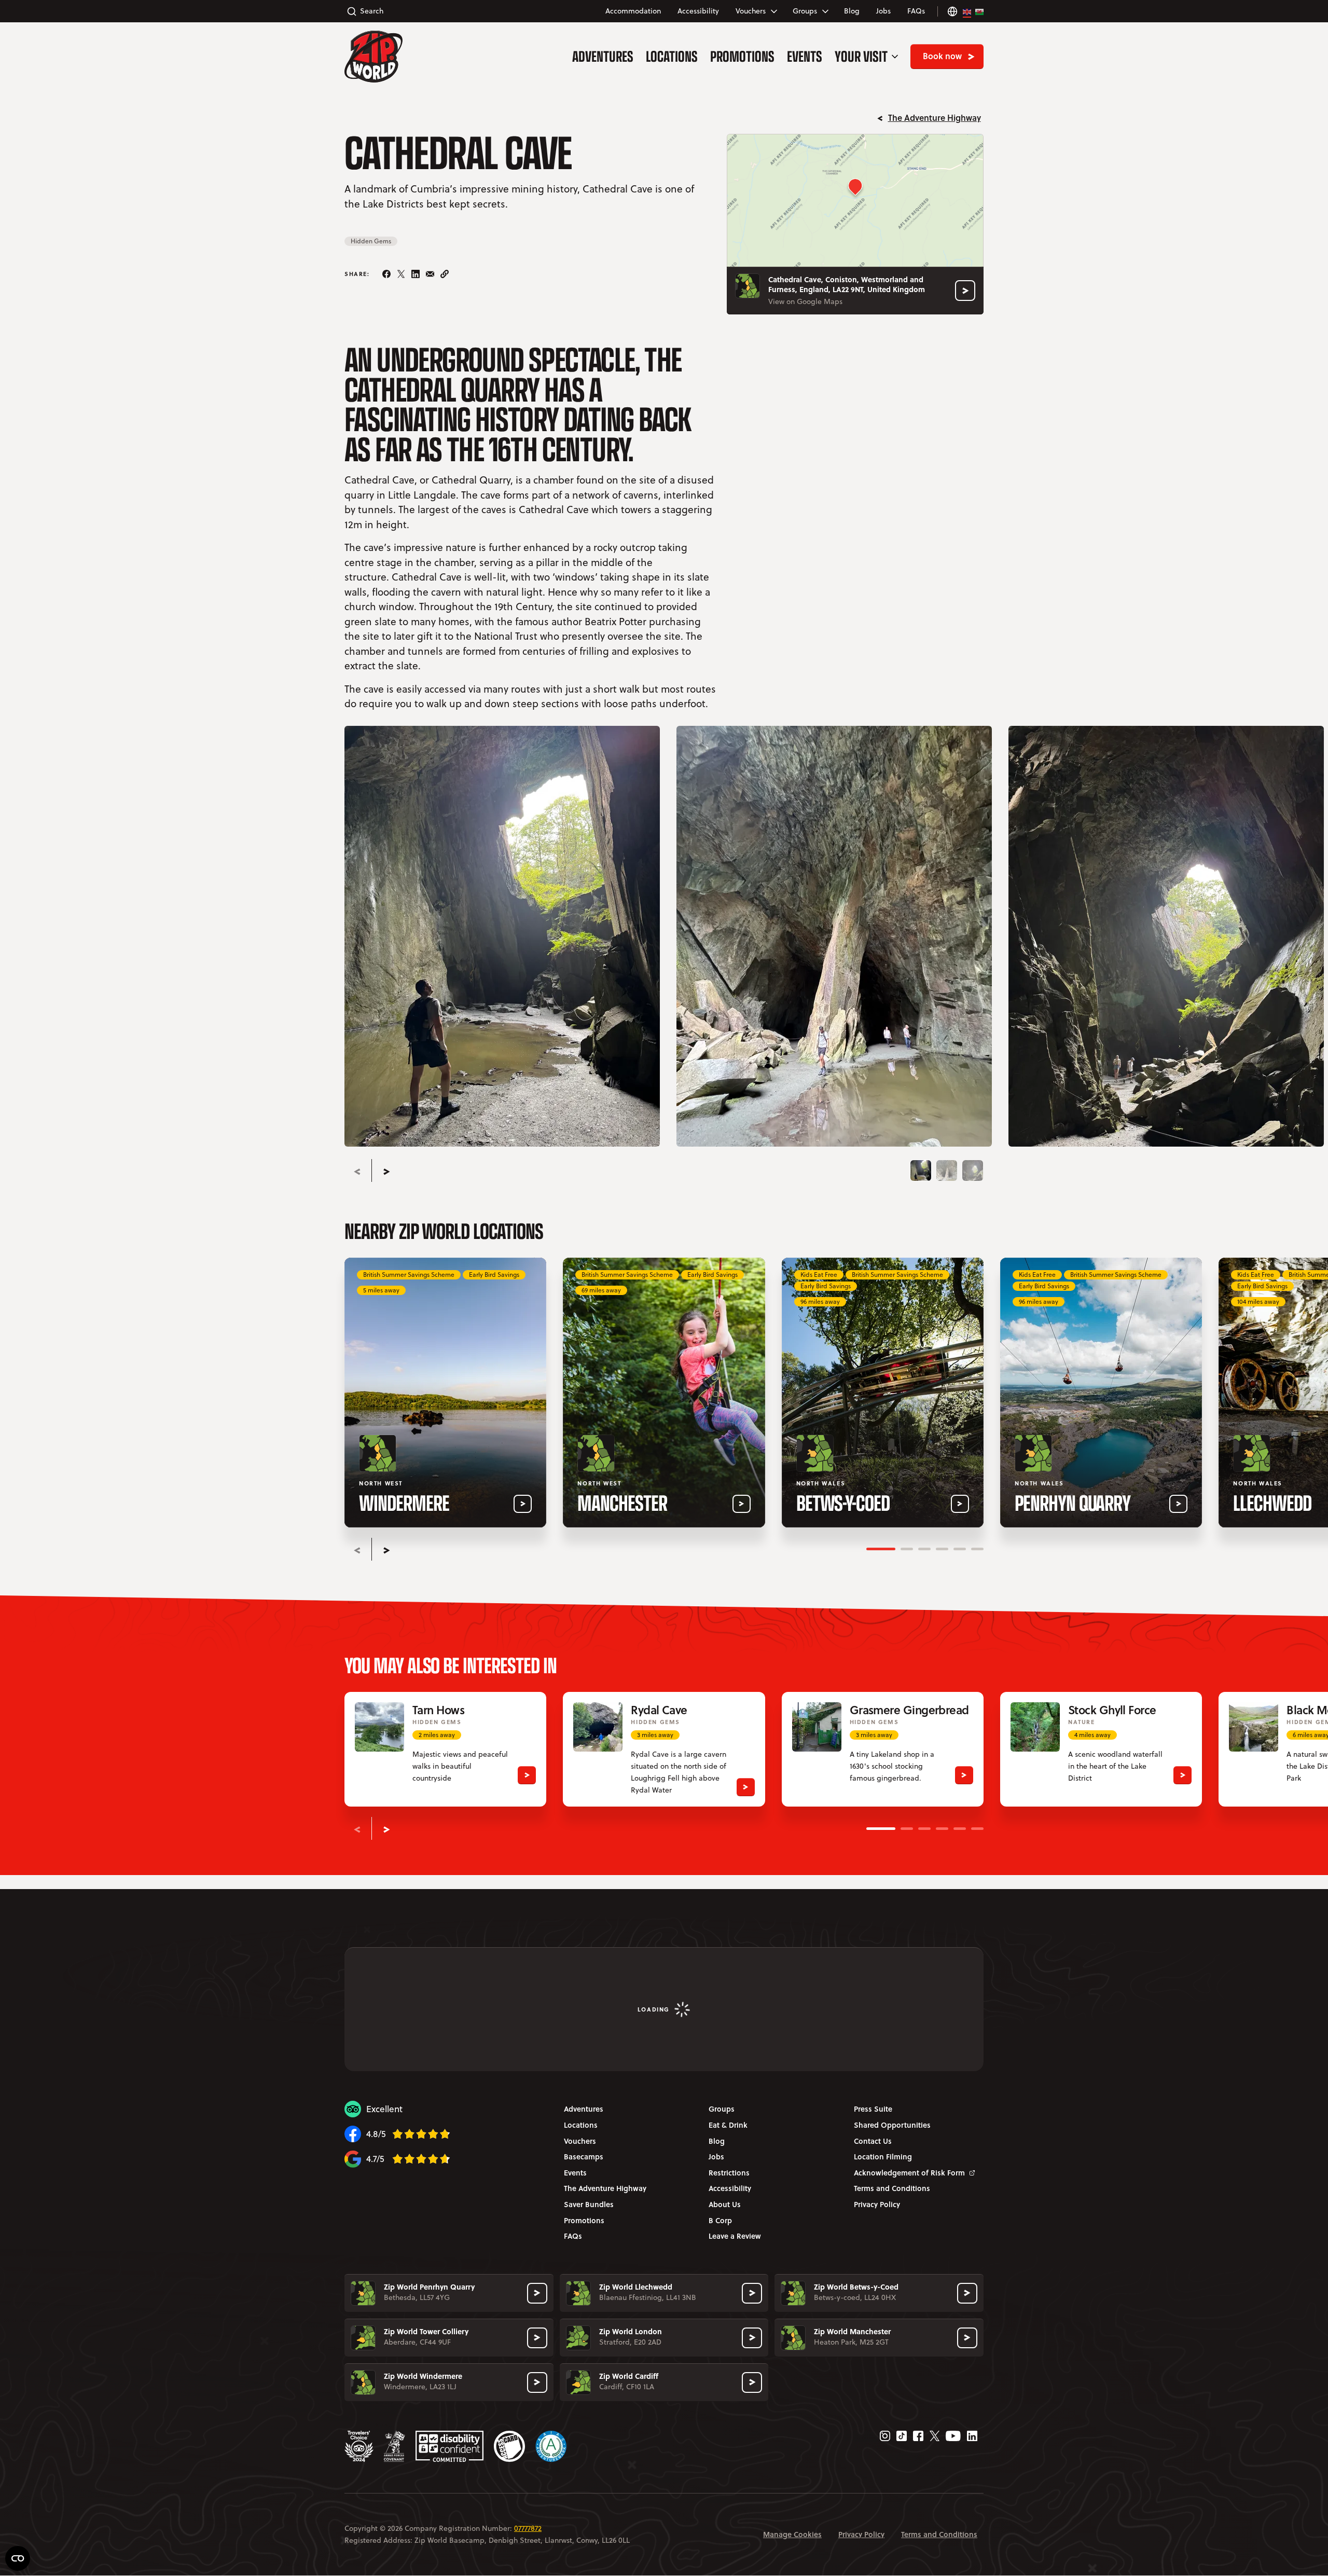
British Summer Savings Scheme (409, 1275)
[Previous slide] (357, 1172)
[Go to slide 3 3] (973, 1170)
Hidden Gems (371, 241)
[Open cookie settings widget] (18, 2558)
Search (372, 11)
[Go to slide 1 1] (921, 1170)
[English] (967, 11)
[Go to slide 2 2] (947, 1170)
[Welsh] (979, 11)
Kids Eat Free (819, 1275)
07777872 (528, 2528)
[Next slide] (386, 1172)
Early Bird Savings (494, 1275)
